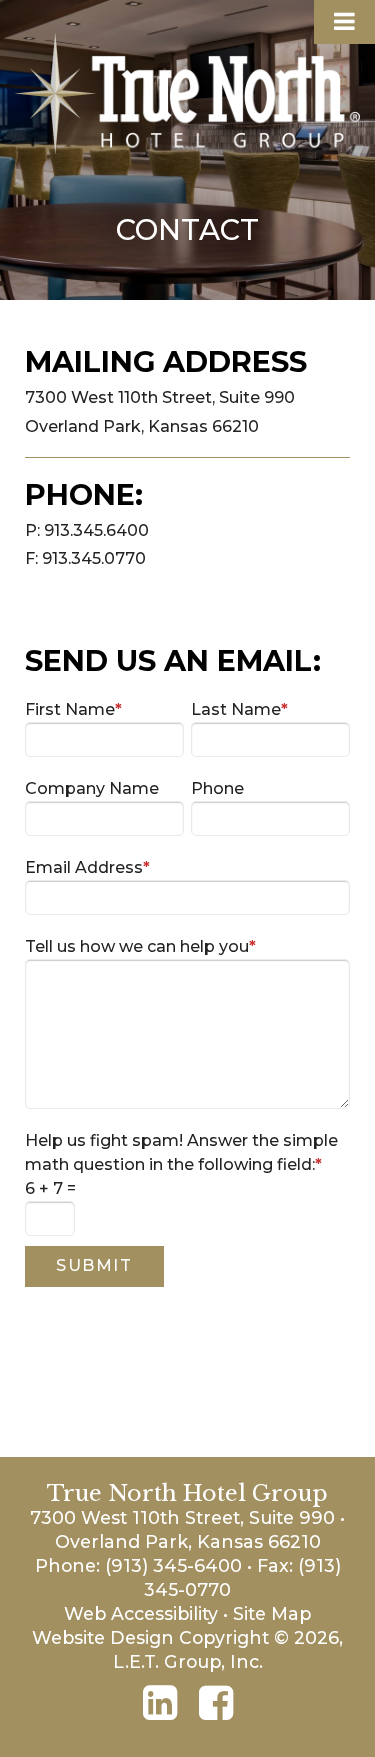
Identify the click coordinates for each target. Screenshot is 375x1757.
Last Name (239, 709)
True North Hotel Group (187, 93)
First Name (73, 709)
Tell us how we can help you (140, 946)
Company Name (92, 788)
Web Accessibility (141, 1613)
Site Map (272, 1613)
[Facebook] (216, 1703)
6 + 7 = (50, 1188)
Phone (217, 788)
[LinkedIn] (160, 1703)
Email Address (87, 867)
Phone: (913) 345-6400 (138, 1565)
